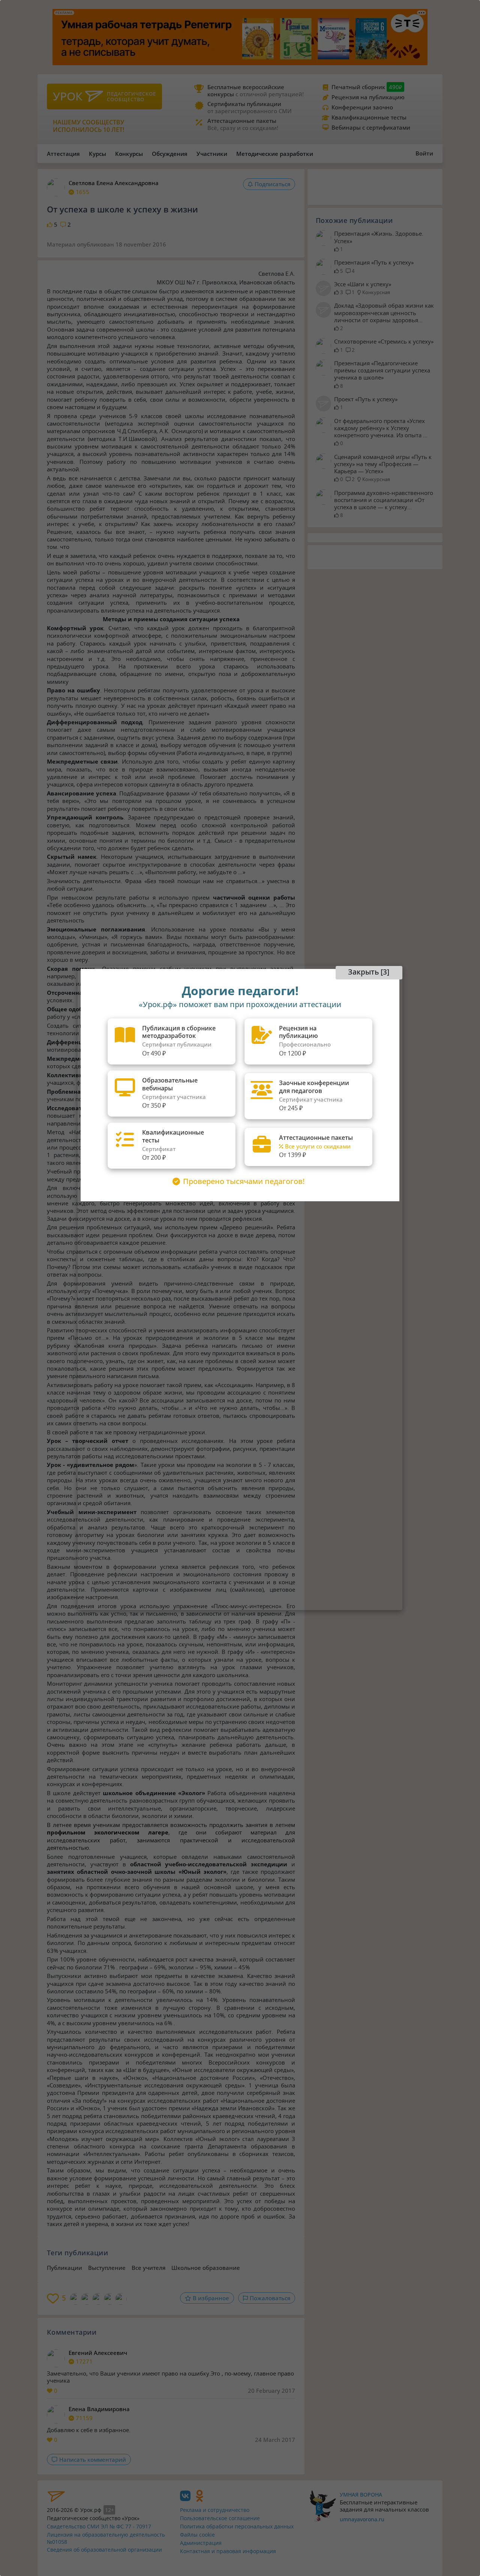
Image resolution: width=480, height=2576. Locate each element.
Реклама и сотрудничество (215, 2510)
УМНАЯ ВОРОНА (361, 2495)
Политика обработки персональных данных (237, 2526)
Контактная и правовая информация (228, 2551)
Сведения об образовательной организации (104, 2550)
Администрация (201, 2543)
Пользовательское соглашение (220, 2518)
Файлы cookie (197, 2535)
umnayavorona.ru (362, 2519)
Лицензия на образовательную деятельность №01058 (106, 2538)
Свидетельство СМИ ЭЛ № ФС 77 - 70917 (99, 2526)
